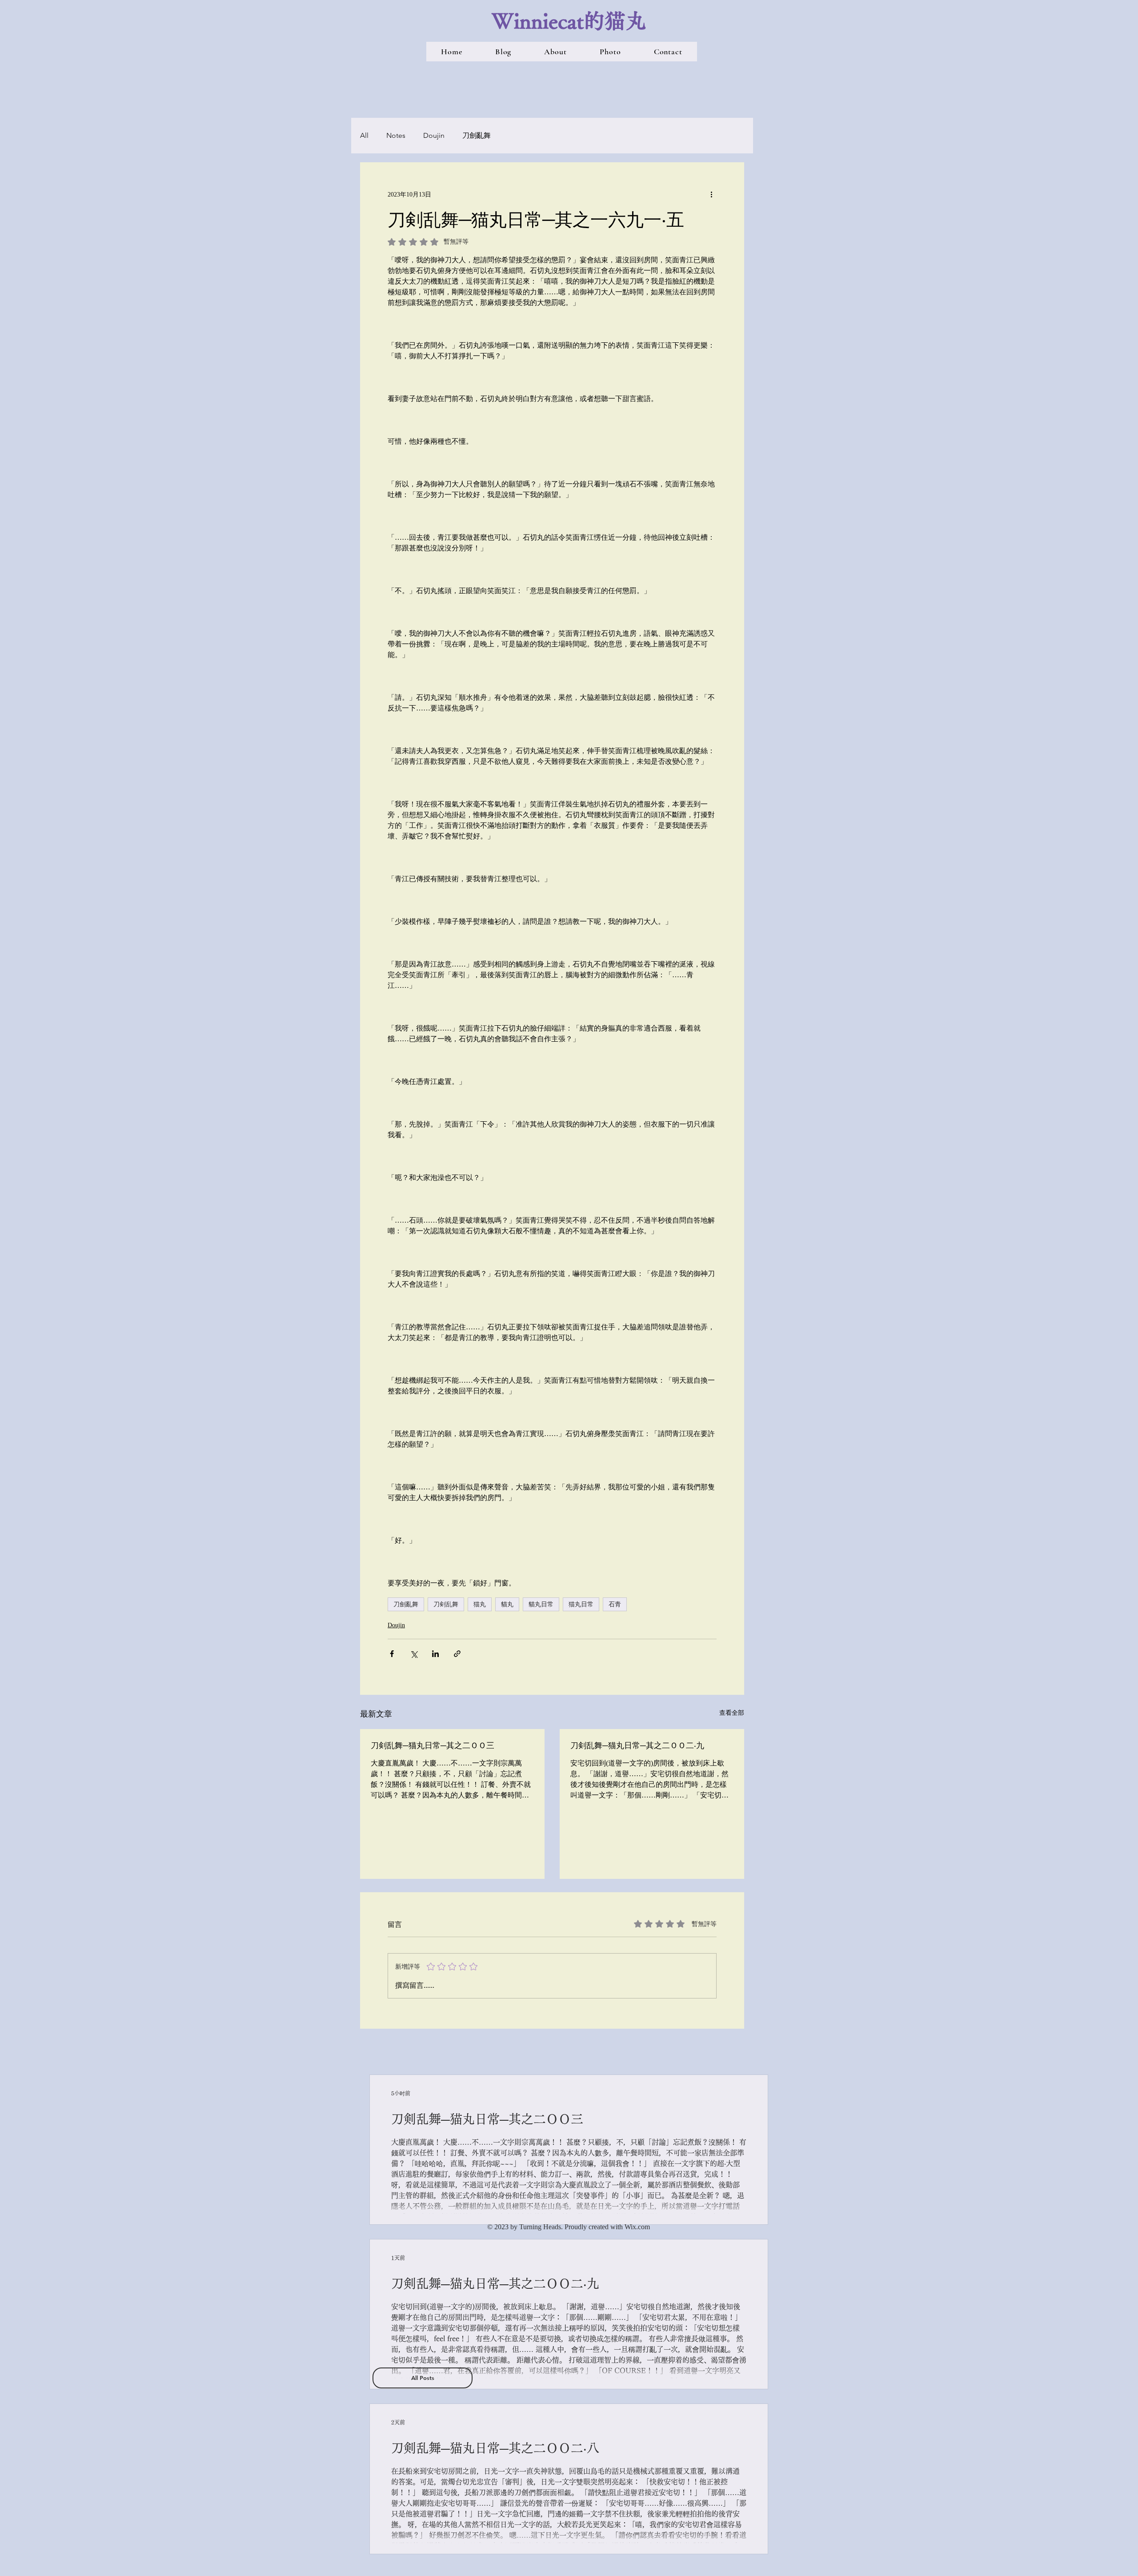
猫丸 (480, 1604)
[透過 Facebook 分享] (392, 1654)
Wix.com (637, 2227)
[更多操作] (711, 194)
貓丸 (507, 1604)
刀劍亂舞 (477, 135)
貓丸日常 (541, 1604)
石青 (615, 1604)
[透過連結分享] (457, 1654)
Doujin (434, 135)
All (364, 135)
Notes (396, 135)
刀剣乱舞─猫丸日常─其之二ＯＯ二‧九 (637, 1745)
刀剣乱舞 (446, 1604)
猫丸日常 (581, 1604)
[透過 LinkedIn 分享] (435, 1654)
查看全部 (732, 1713)
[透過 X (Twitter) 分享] (414, 1654)
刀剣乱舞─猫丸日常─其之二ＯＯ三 (433, 1745)
